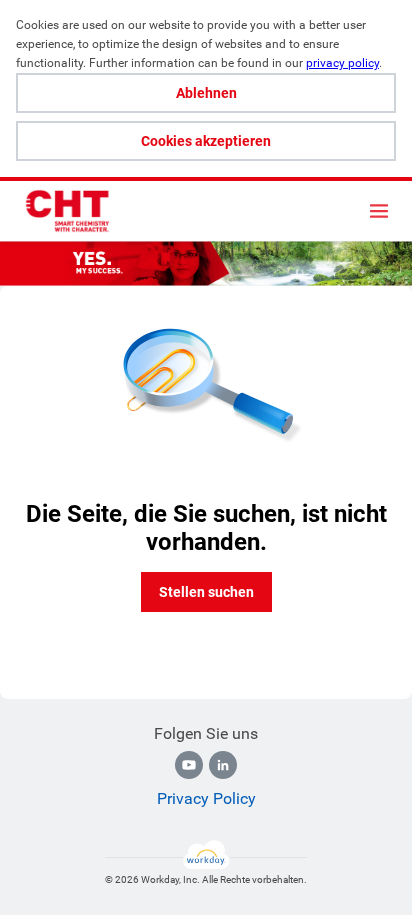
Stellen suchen (206, 592)
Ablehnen (206, 93)
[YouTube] (189, 765)
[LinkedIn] (223, 765)
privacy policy (342, 63)
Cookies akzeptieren (206, 141)
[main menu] (379, 211)
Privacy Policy (206, 798)
